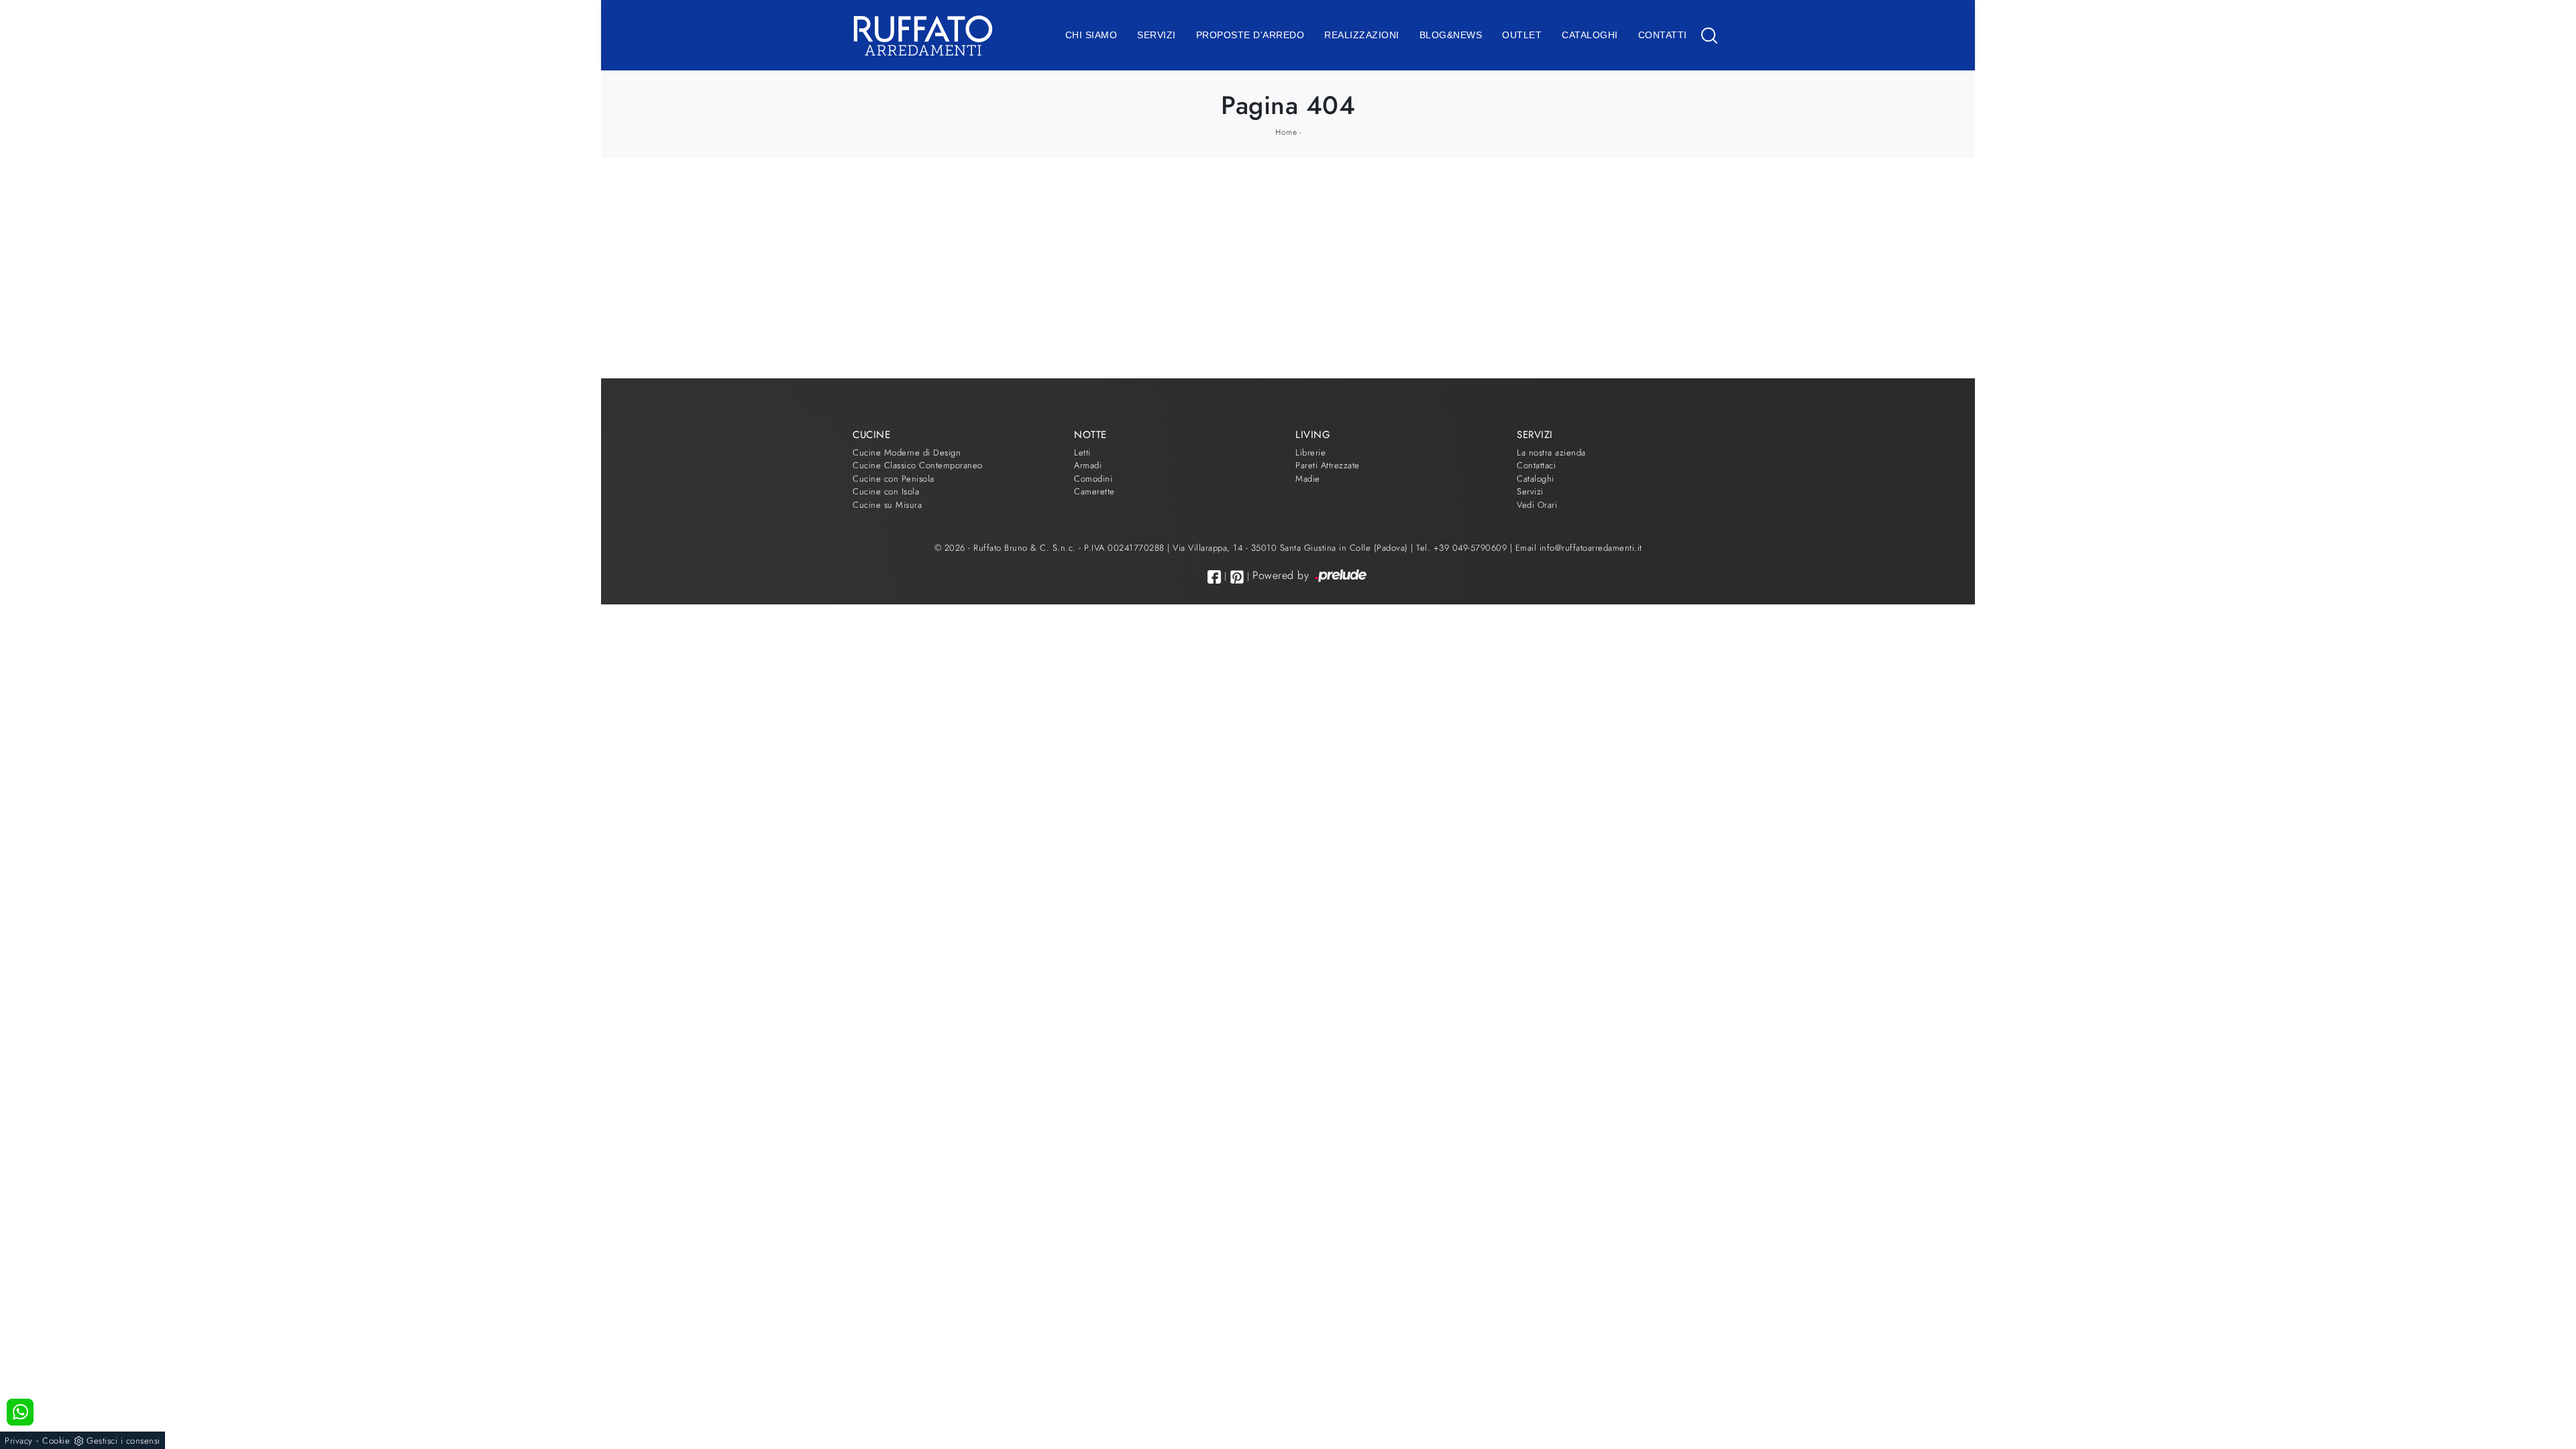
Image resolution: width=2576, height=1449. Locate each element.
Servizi (1157, 35)
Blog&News (1451, 35)
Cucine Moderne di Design (907, 452)
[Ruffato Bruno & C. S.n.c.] (923, 35)
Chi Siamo (1091, 35)
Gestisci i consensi (123, 1441)
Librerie (1310, 452)
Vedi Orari (1537, 505)
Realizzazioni (1362, 35)
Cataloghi (1590, 35)
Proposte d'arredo (1250, 35)
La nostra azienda (1551, 452)
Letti (1082, 452)
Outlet (1522, 35)
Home (1286, 132)
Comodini (1093, 479)
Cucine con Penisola (894, 479)
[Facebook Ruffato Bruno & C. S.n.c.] (1214, 577)
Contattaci (1536, 465)
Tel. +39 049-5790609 (1463, 548)
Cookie (56, 1441)
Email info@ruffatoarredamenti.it (1579, 548)
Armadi (1088, 465)
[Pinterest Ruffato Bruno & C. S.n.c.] (1237, 577)
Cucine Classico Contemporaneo (918, 465)
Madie (1308, 479)
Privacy (19, 1441)
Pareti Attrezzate (1328, 465)
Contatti (1663, 35)
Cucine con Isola (886, 491)
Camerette (1094, 491)
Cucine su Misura (887, 505)
